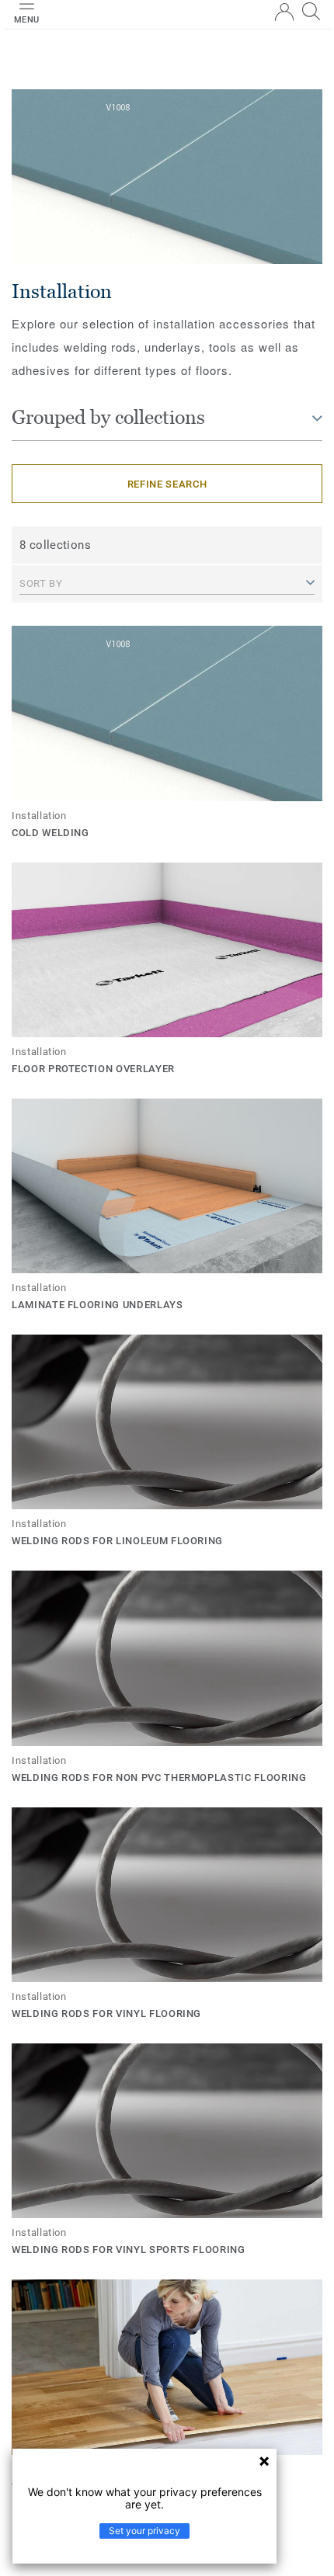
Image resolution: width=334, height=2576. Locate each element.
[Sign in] (284, 12)
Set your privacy (144, 2531)
